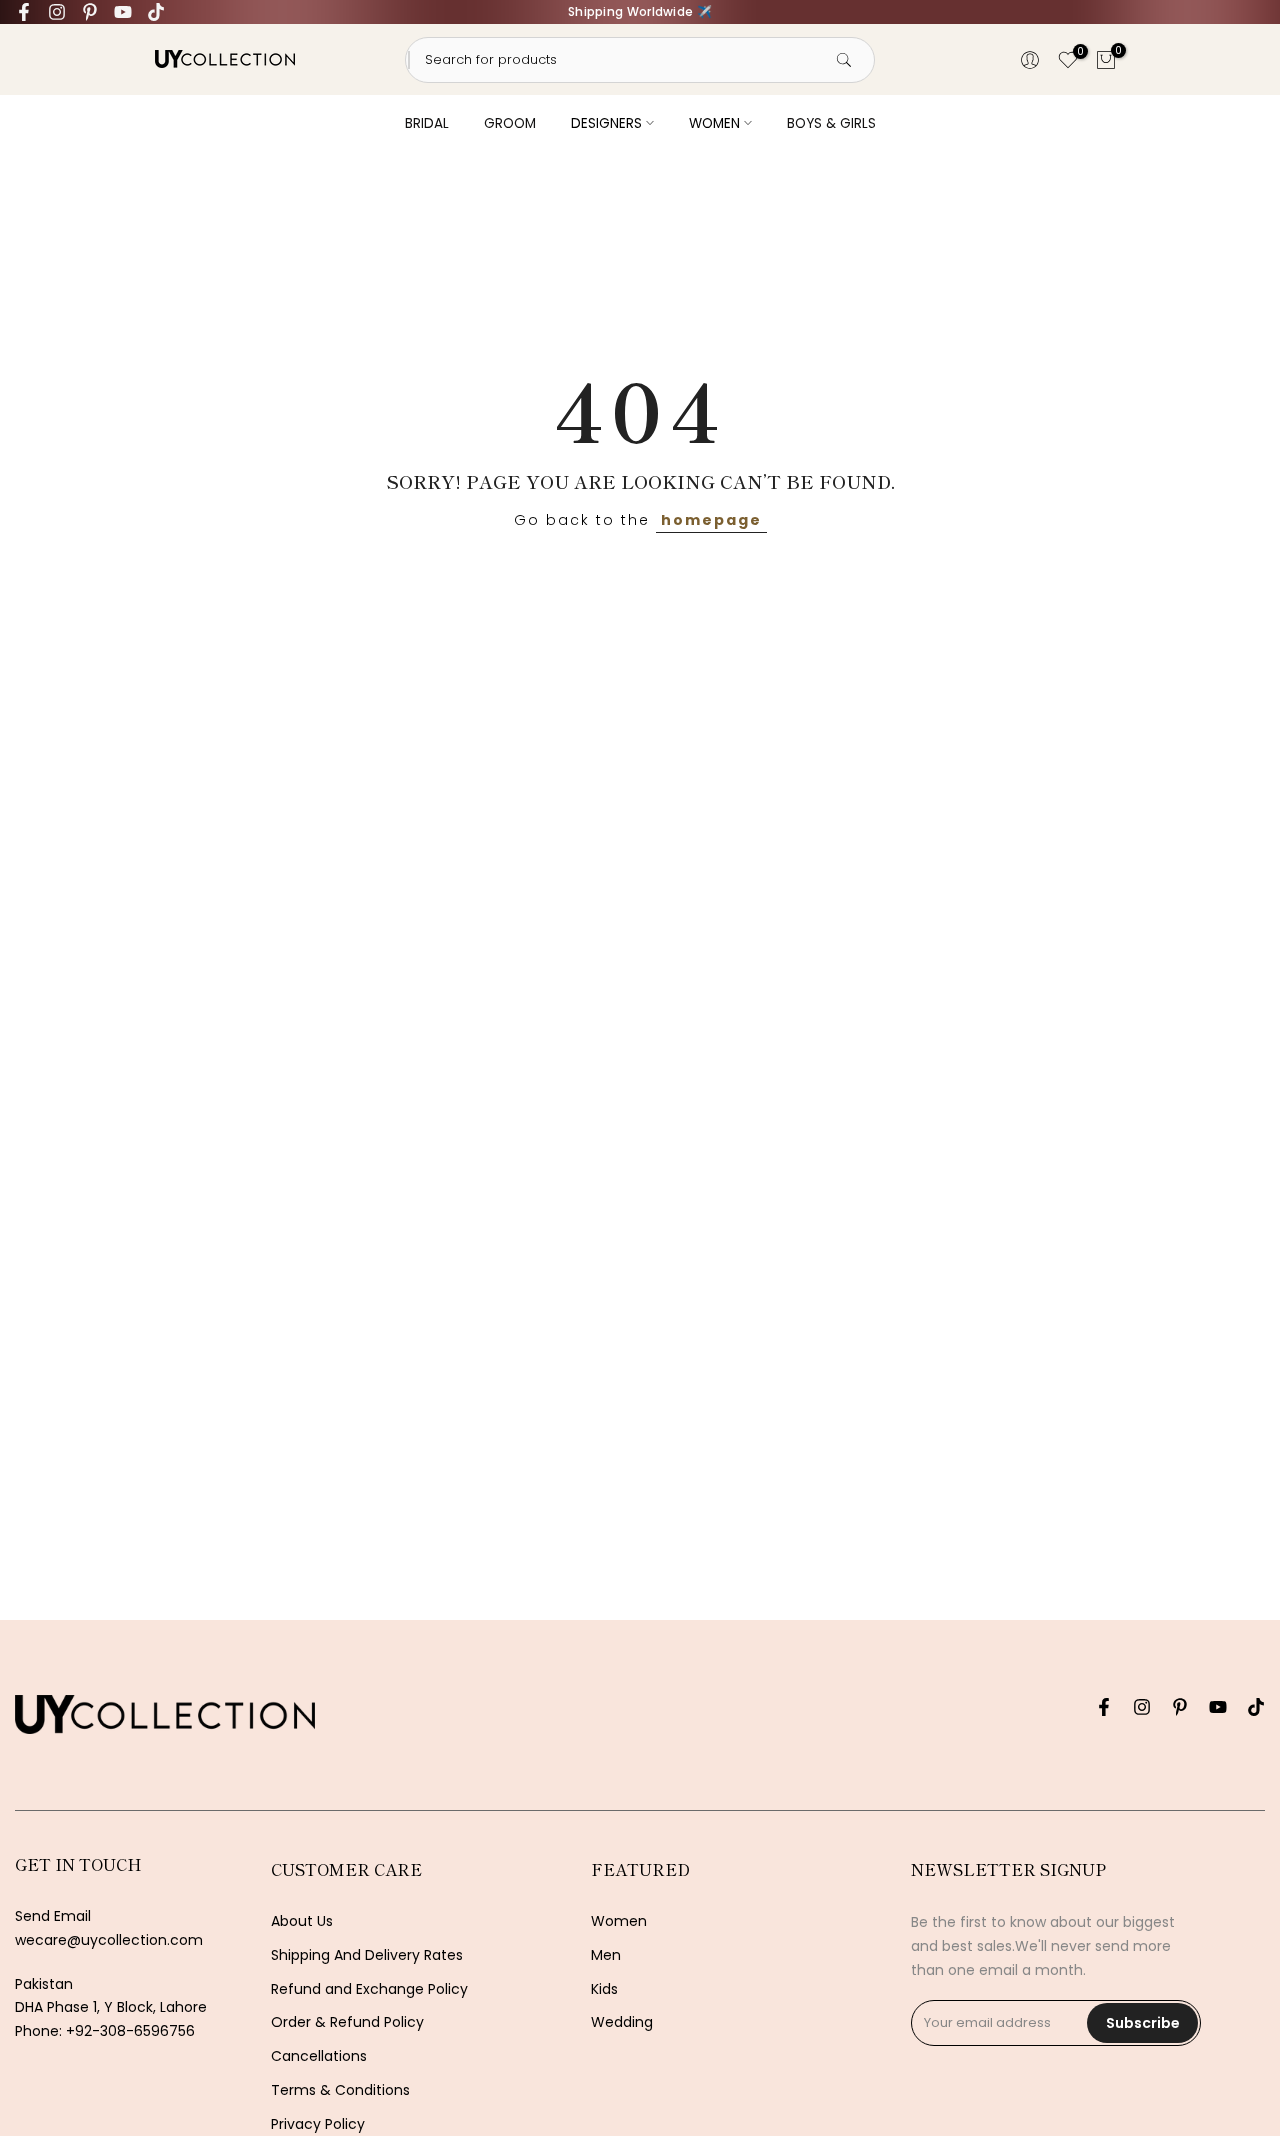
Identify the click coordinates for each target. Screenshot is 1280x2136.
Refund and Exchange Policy (369, 1989)
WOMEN (714, 123)
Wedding (622, 2022)
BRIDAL (427, 123)
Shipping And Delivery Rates (367, 1955)
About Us (302, 1921)
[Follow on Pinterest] (90, 12)
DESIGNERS (606, 123)
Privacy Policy (318, 2124)
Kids (604, 1989)
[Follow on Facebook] (24, 12)
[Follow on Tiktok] (156, 12)
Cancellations (319, 2056)
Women (619, 1921)
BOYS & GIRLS (831, 123)
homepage (711, 520)
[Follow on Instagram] (57, 12)
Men (606, 1955)
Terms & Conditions (340, 2090)
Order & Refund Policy (347, 2022)
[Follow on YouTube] (123, 12)
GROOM (510, 123)
